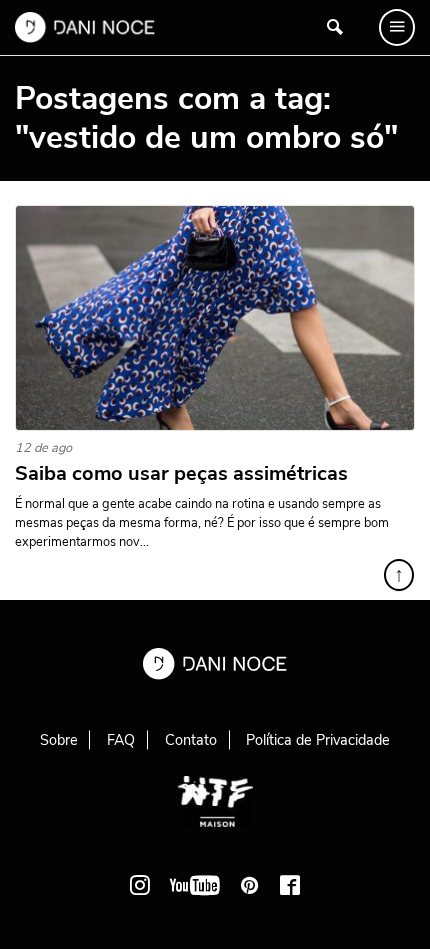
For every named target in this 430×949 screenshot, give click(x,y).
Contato (191, 740)
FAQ (121, 740)
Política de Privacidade (318, 740)
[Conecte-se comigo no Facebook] (290, 885)
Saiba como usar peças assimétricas (181, 474)
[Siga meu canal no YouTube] (195, 885)
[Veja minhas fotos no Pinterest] (250, 885)
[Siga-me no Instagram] (140, 885)
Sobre (59, 740)
